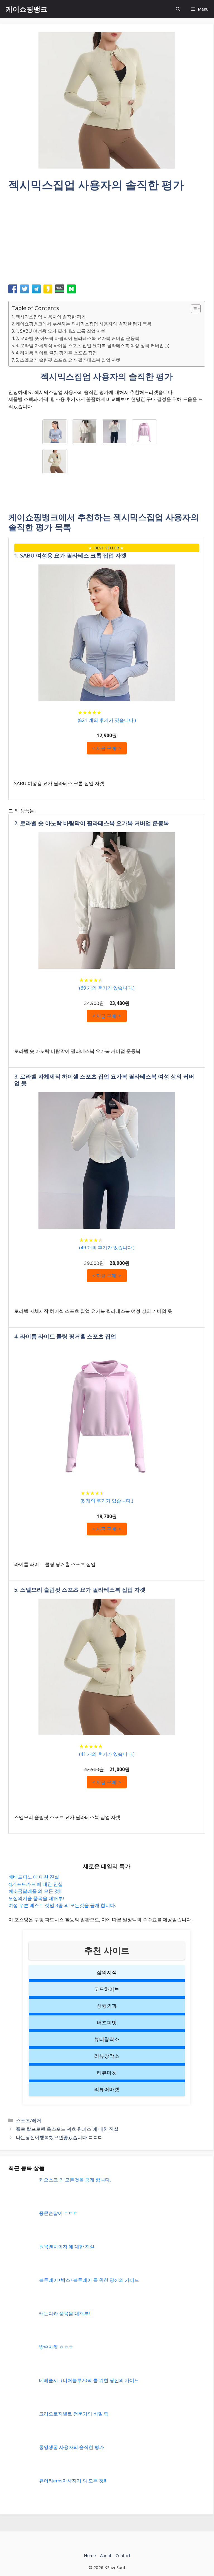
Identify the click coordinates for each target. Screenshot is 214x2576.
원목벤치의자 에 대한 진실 (67, 2247)
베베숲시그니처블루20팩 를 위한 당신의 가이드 (89, 2380)
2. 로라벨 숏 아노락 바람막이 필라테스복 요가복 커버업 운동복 (77, 338)
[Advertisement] (107, 240)
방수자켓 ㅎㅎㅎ (56, 2347)
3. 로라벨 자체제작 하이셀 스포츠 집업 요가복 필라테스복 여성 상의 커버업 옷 (93, 345)
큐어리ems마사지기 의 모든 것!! (72, 2481)
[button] (178, 9)
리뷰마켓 (107, 2073)
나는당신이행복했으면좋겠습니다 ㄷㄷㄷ (59, 2137)
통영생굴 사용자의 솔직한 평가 (71, 2447)
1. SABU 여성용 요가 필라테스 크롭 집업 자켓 (61, 331)
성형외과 (107, 2006)
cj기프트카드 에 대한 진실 (36, 1884)
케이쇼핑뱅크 (26, 9)
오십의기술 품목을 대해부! (36, 1898)
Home (90, 2555)
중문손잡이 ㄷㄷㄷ (59, 2213)
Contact (123, 2555)
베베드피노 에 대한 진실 (34, 1877)
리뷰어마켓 (107, 2089)
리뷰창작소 (107, 2056)
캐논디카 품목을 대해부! (64, 2313)
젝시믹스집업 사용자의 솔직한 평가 (51, 317)
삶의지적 (107, 1972)
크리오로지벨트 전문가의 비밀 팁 (74, 2414)
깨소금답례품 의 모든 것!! (35, 1891)
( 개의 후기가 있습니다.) (107, 720)
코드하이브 (107, 1989)
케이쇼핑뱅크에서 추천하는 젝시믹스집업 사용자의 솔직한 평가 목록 (84, 324)
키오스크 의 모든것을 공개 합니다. (75, 2180)
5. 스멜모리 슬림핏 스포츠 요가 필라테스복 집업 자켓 (68, 360)
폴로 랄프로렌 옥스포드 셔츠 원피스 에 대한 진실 (67, 2129)
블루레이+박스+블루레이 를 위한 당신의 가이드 (89, 2280)
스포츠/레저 (29, 2120)
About (106, 2555)
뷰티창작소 (107, 2039)
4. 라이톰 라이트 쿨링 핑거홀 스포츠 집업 (56, 353)
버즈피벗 (107, 2022)
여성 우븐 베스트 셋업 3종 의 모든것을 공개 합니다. (62, 1905)
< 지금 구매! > (107, 748)
